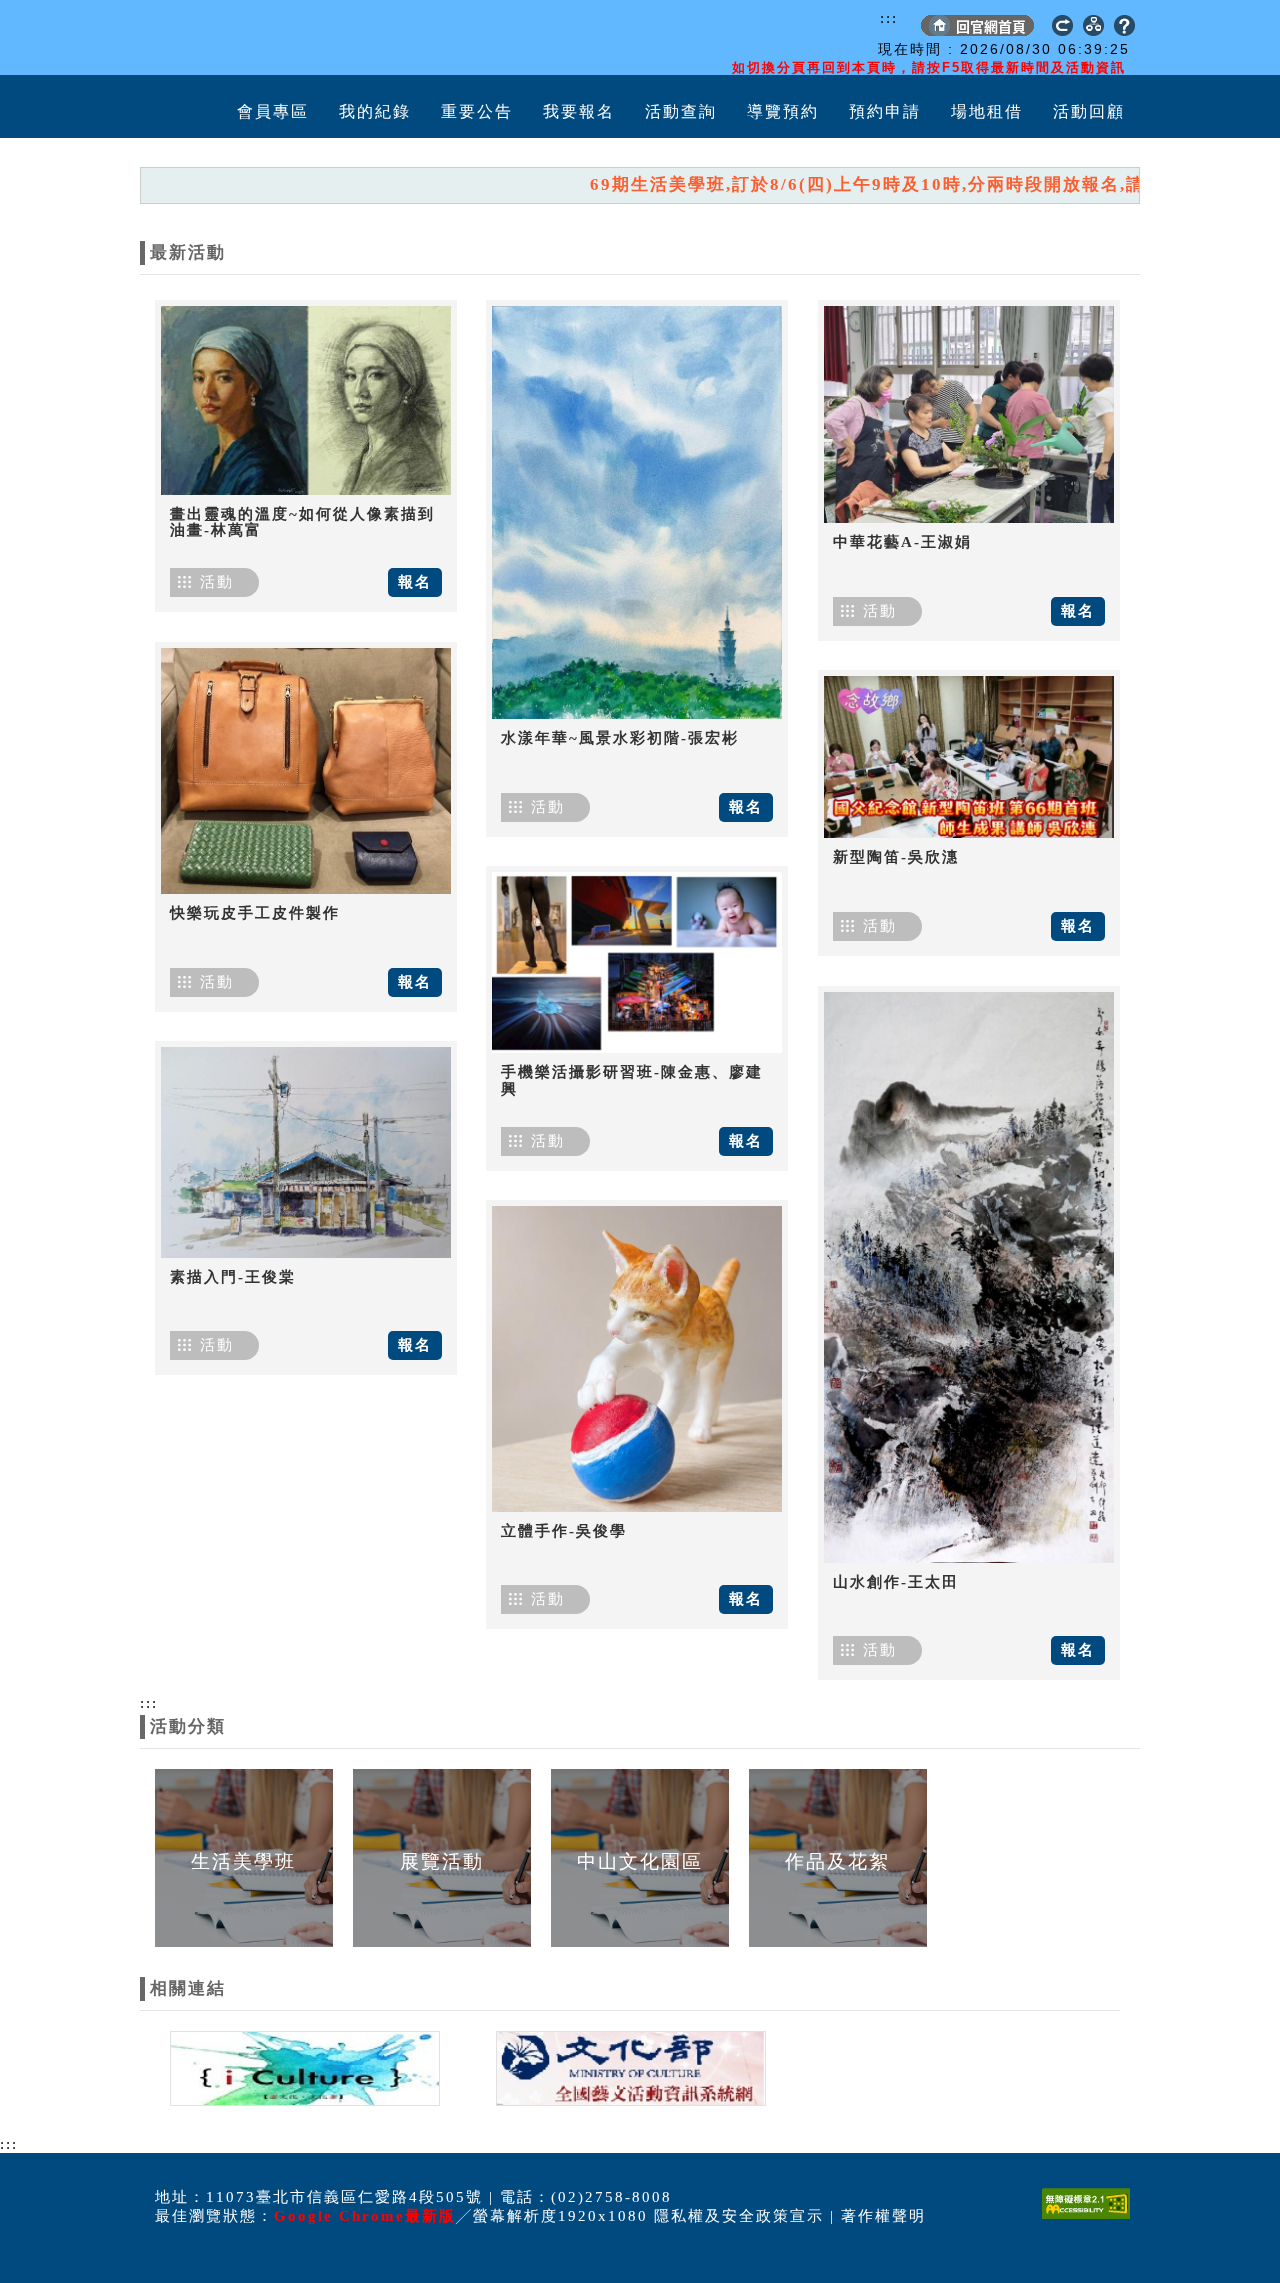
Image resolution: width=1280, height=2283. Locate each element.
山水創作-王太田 (896, 1582)
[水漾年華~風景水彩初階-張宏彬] (637, 512)
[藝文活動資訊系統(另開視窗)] (626, 2067)
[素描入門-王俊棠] (306, 1152)
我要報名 (579, 111)
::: (889, 18)
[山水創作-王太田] (969, 1277)
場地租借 (987, 111)
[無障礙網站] (1091, 2218)
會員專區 (273, 111)
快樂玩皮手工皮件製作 (255, 913)
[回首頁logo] (255, 38)
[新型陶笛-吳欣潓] (969, 757)
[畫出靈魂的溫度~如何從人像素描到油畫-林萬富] (306, 400)
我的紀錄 (375, 111)
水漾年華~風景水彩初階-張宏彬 (620, 738)
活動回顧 (1089, 111)
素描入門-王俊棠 (233, 1277)
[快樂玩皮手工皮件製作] (306, 771)
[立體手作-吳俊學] (637, 1358)
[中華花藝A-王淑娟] (969, 414)
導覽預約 (783, 111)
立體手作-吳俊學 (564, 1531)
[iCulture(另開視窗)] (303, 2067)
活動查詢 (681, 111)
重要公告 (477, 111)
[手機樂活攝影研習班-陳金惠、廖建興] (637, 962)
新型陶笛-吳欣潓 (896, 857)
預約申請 (885, 111)
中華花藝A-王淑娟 (902, 542)
